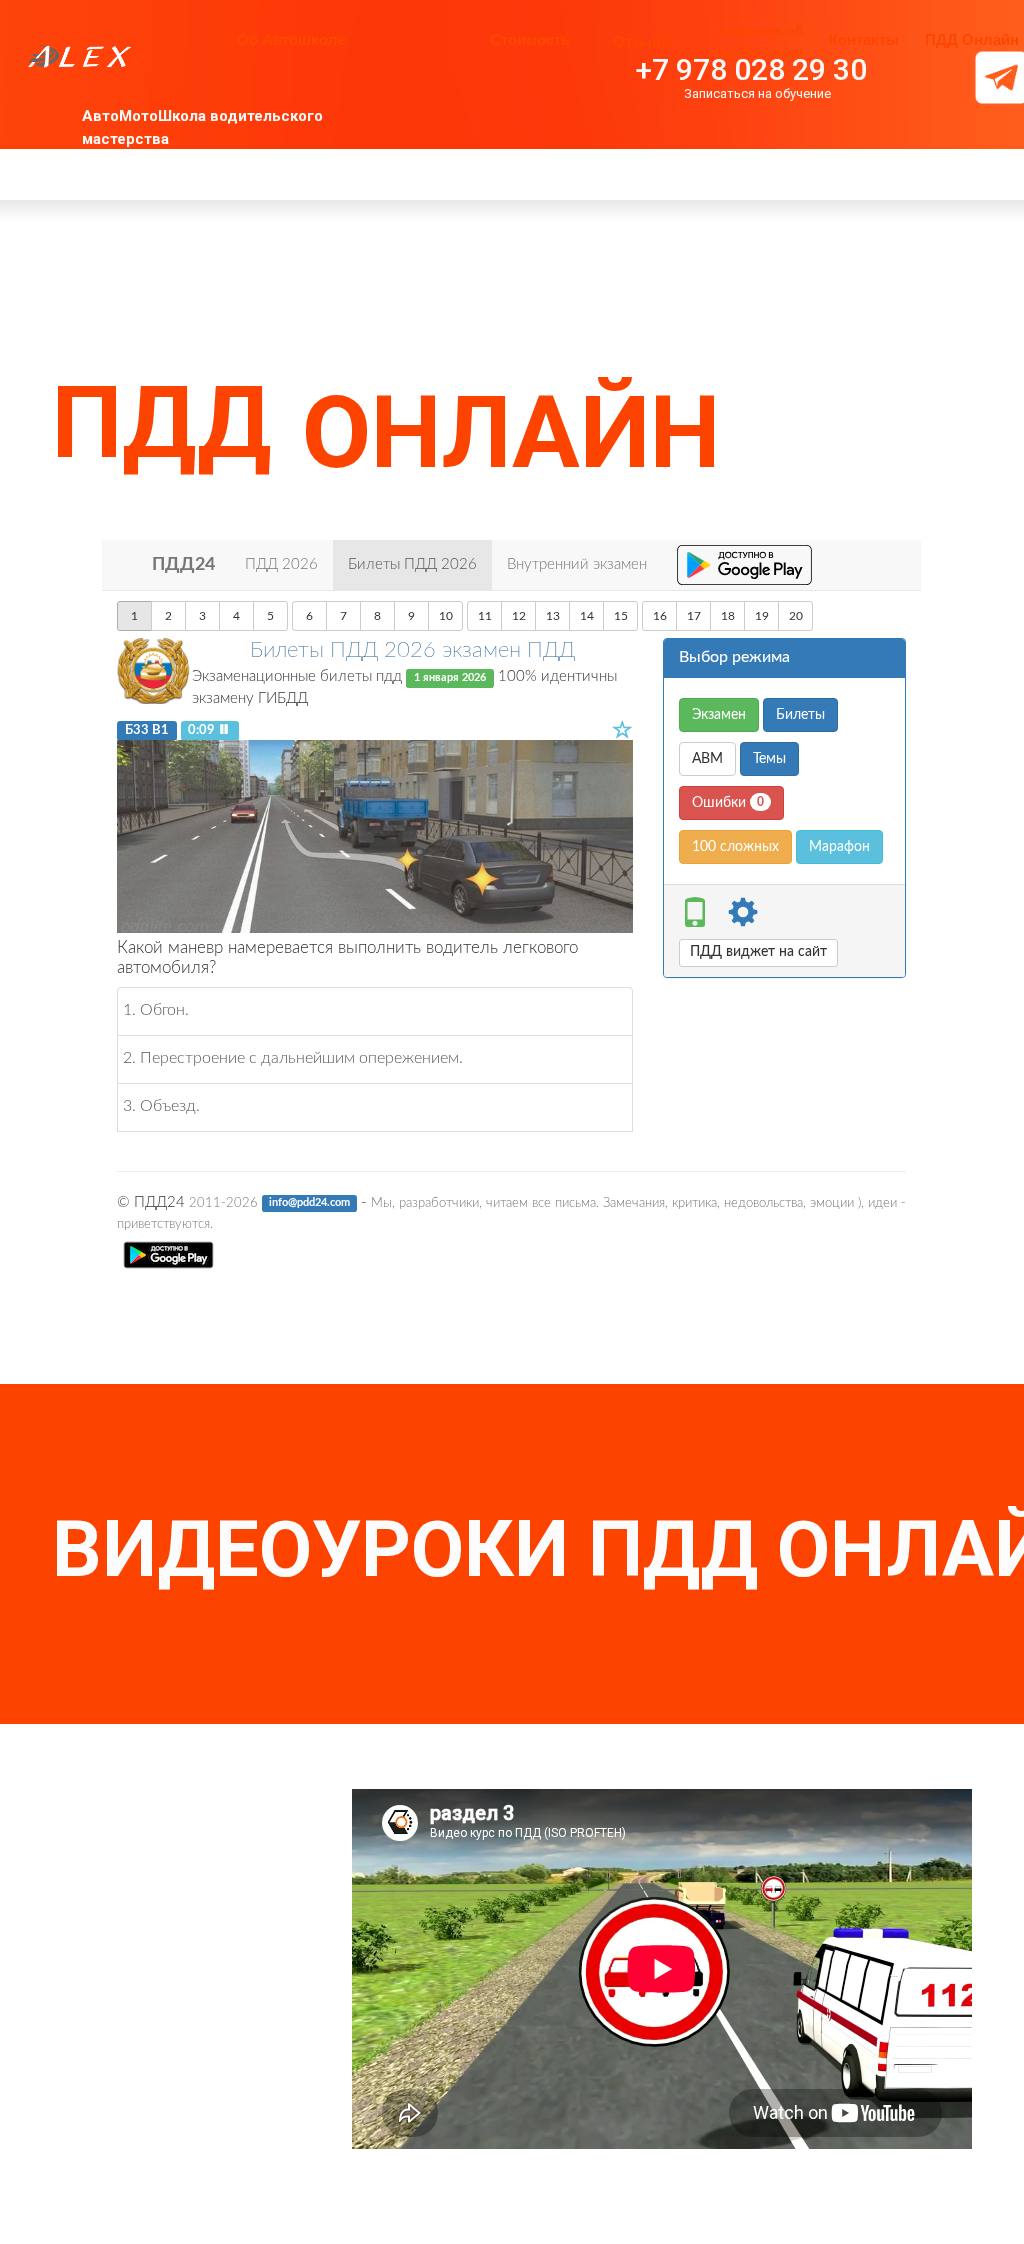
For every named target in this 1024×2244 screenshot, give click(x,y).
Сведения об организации (758, 41)
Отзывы (643, 41)
